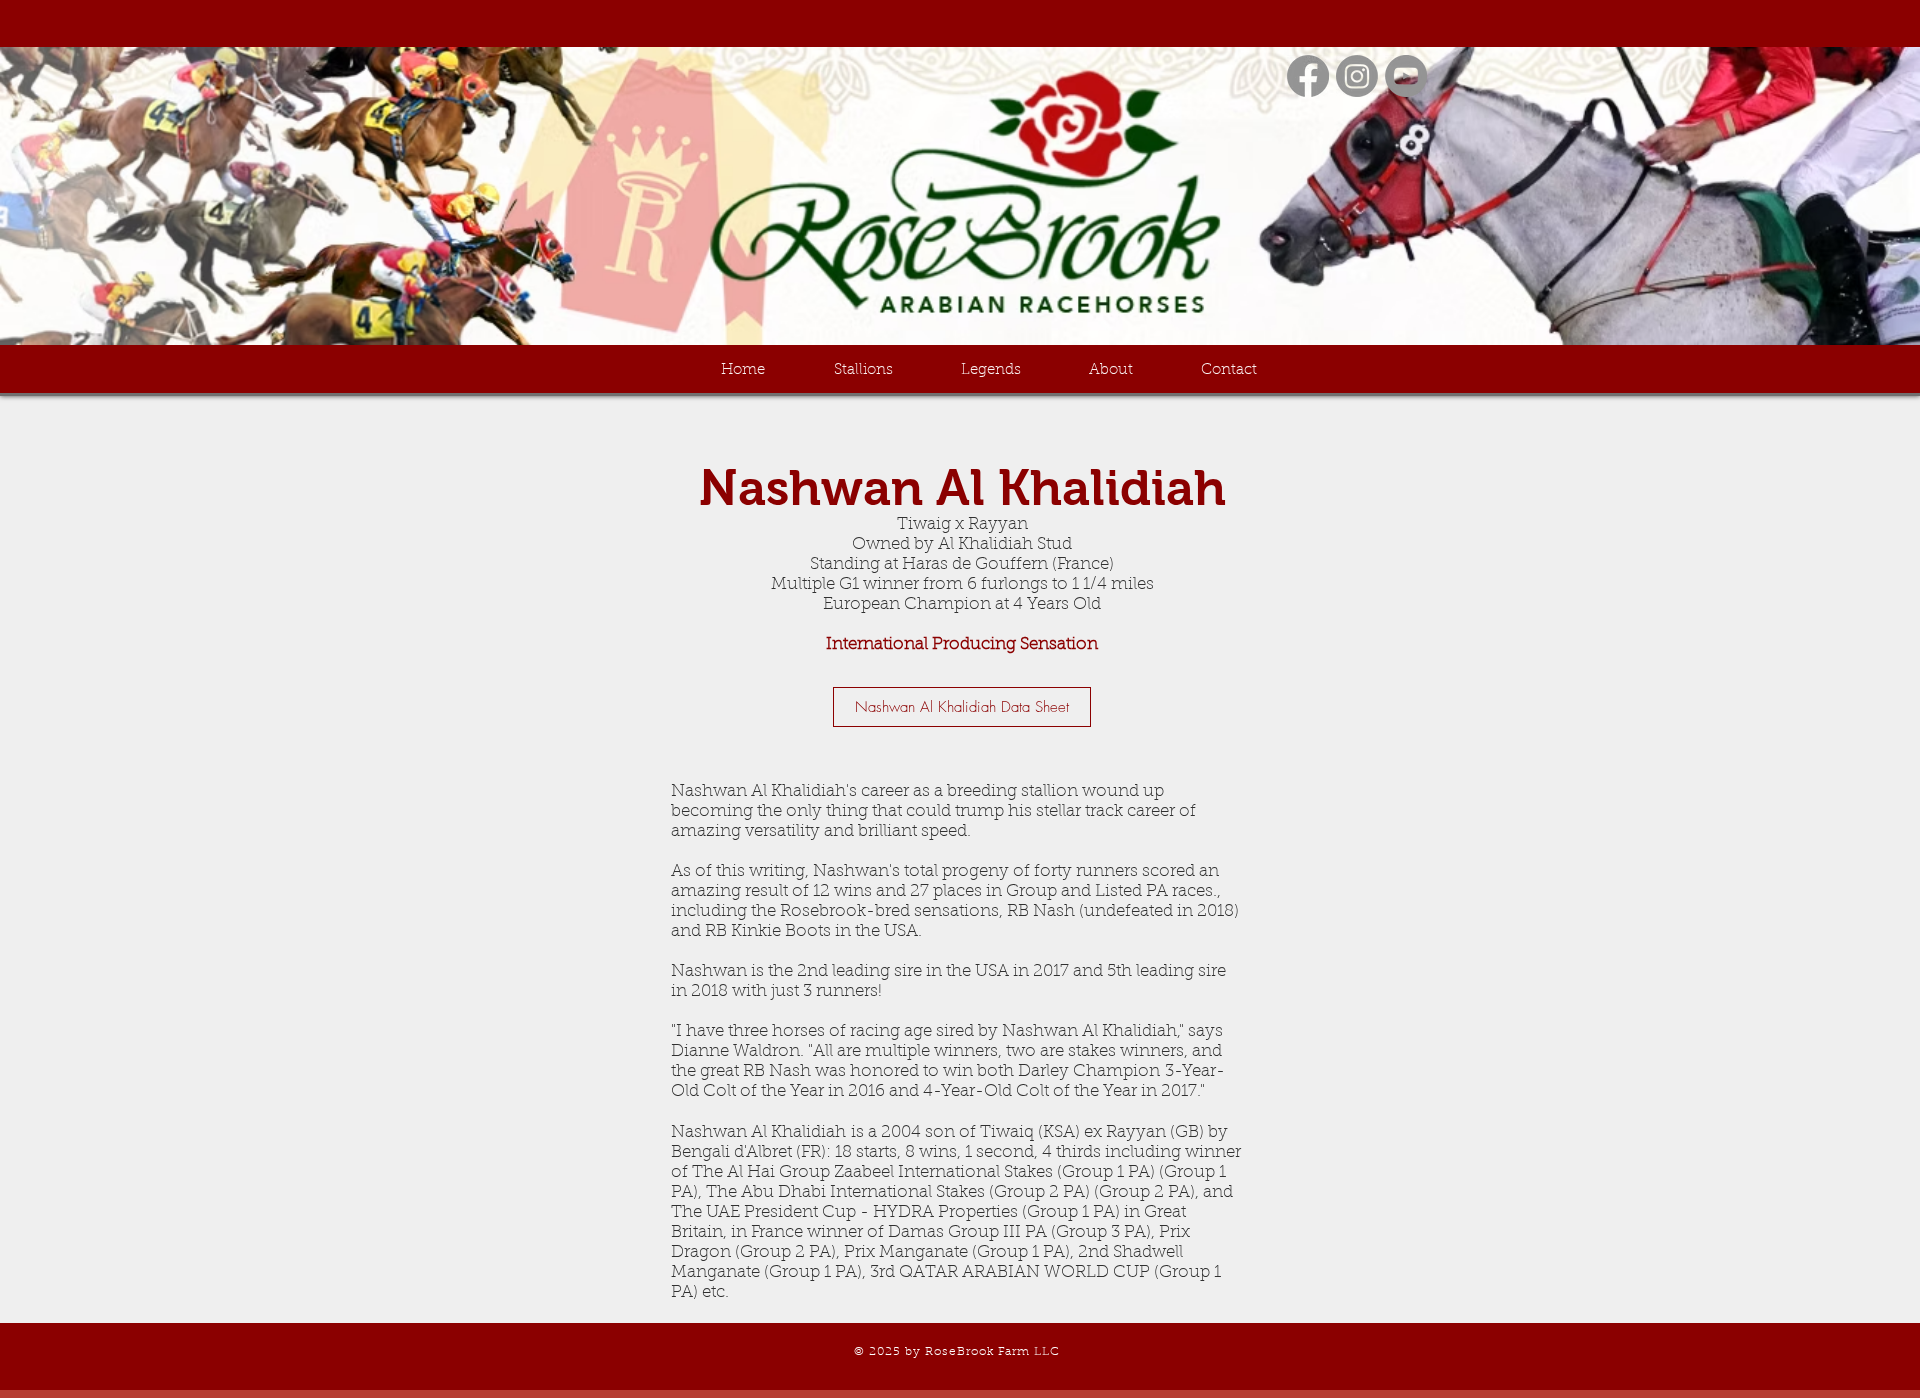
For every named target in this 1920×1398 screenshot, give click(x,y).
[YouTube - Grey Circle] (1406, 76)
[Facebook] (1308, 76)
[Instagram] (1357, 76)
